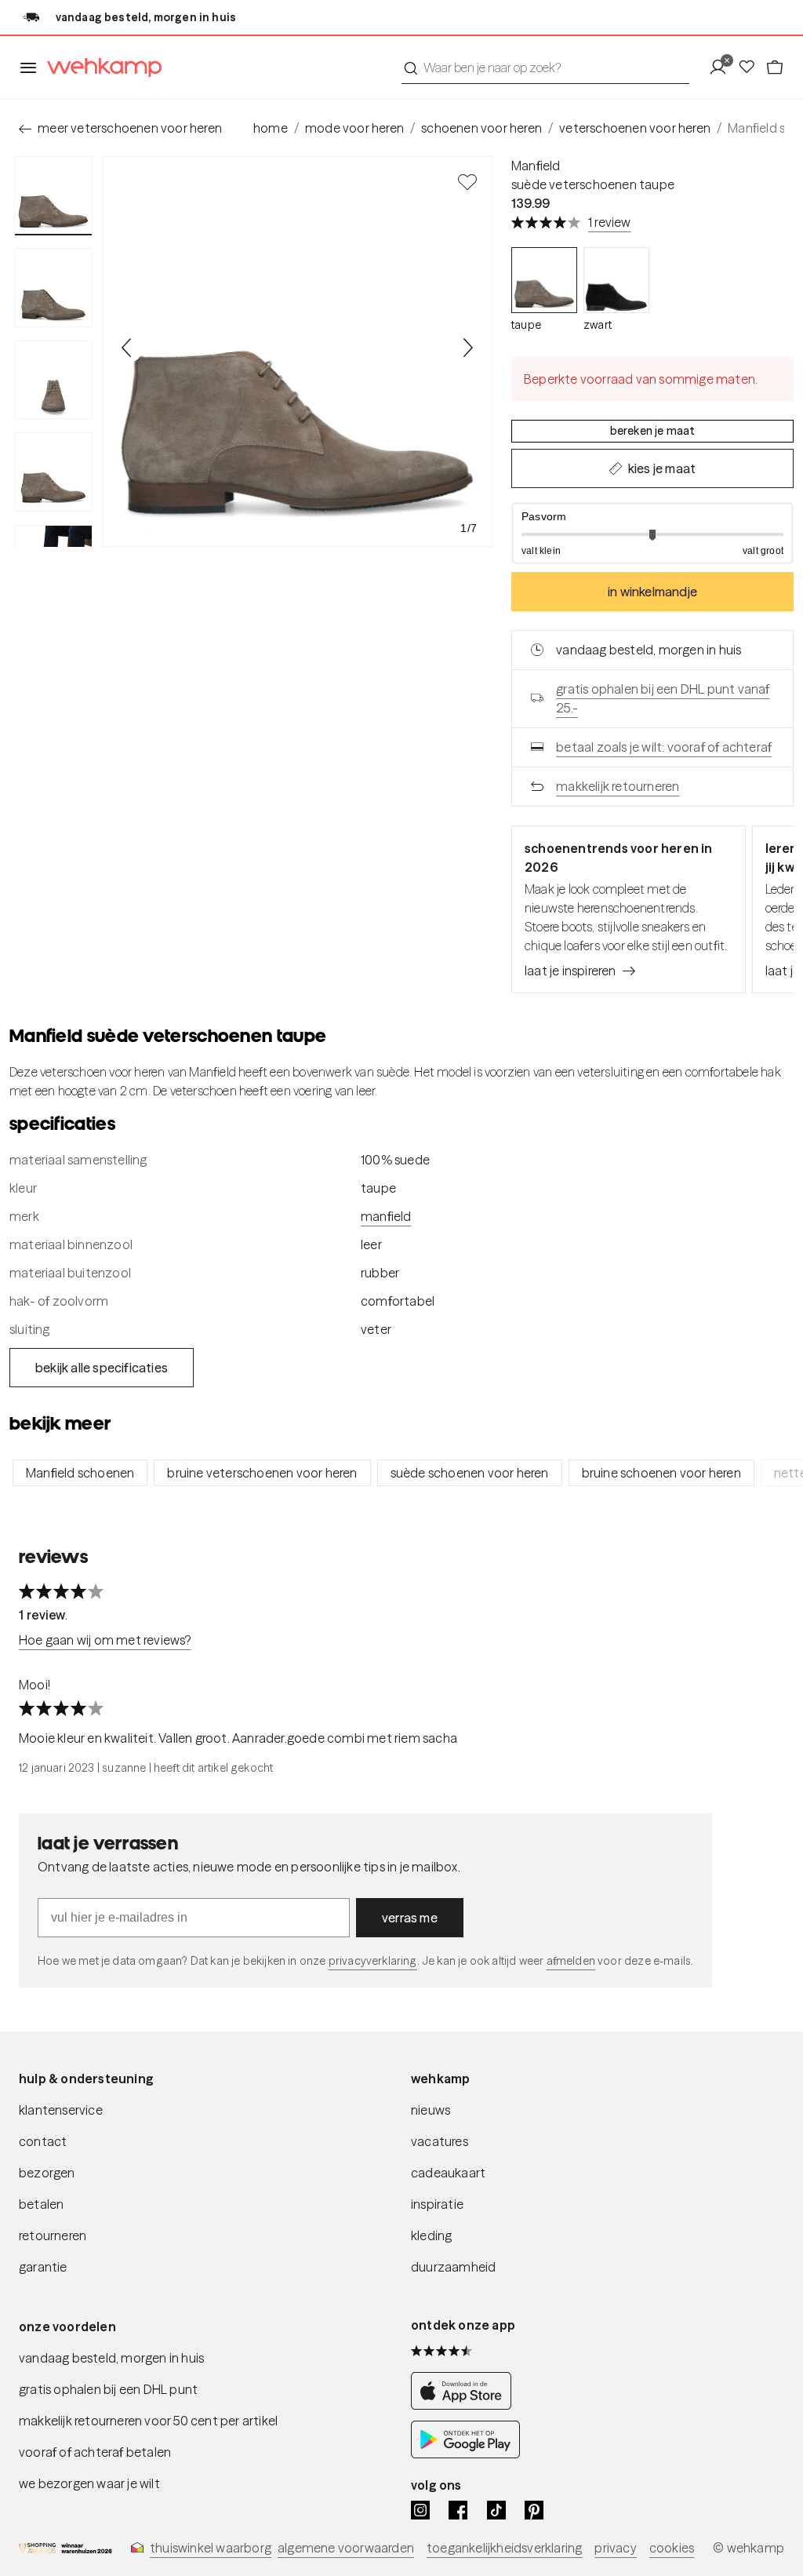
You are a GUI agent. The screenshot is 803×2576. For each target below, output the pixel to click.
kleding (431, 2235)
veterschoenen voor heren (635, 128)
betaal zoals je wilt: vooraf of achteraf (664, 747)
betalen (41, 2204)
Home (271, 128)
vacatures (440, 2141)
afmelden (571, 1961)
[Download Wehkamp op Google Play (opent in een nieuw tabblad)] (465, 2454)
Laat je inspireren (570, 971)
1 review (610, 222)
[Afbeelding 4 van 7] (53, 472)
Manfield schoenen (80, 1473)
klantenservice (61, 2110)
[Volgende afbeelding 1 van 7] (467, 348)
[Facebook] (458, 2510)
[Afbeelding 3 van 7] (53, 380)
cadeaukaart (448, 2173)
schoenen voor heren (481, 128)
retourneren (53, 2235)
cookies (672, 2548)
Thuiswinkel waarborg (211, 2548)
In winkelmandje (652, 592)
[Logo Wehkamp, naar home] (100, 68)
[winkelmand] (775, 67)
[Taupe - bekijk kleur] (544, 280)
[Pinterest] (534, 2510)
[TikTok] (496, 2510)
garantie (43, 2267)
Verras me (410, 1918)
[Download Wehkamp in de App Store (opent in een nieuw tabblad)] (465, 2405)
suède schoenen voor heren (470, 1473)
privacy (615, 2548)
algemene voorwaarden (346, 2548)
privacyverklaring (373, 1961)
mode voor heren (354, 128)
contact (43, 2141)
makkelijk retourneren (618, 786)
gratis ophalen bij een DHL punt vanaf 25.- (663, 698)
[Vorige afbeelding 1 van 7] (127, 348)
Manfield (536, 166)
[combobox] (545, 67)
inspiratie (437, 2204)
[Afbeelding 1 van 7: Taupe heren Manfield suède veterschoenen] (53, 196)
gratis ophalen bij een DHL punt (108, 2389)
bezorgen (47, 2173)
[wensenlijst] (751, 67)
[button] (652, 533)
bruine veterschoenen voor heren (262, 1473)
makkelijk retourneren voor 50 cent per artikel (148, 2421)
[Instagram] (420, 2510)
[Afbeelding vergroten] (297, 352)
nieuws (431, 2110)
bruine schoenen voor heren (661, 1473)
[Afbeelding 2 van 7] (53, 287)
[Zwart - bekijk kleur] (616, 280)
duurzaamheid (453, 2267)
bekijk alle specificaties (102, 1368)
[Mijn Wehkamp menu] (723, 67)
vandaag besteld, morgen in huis (111, 2358)
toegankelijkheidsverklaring (504, 2548)
